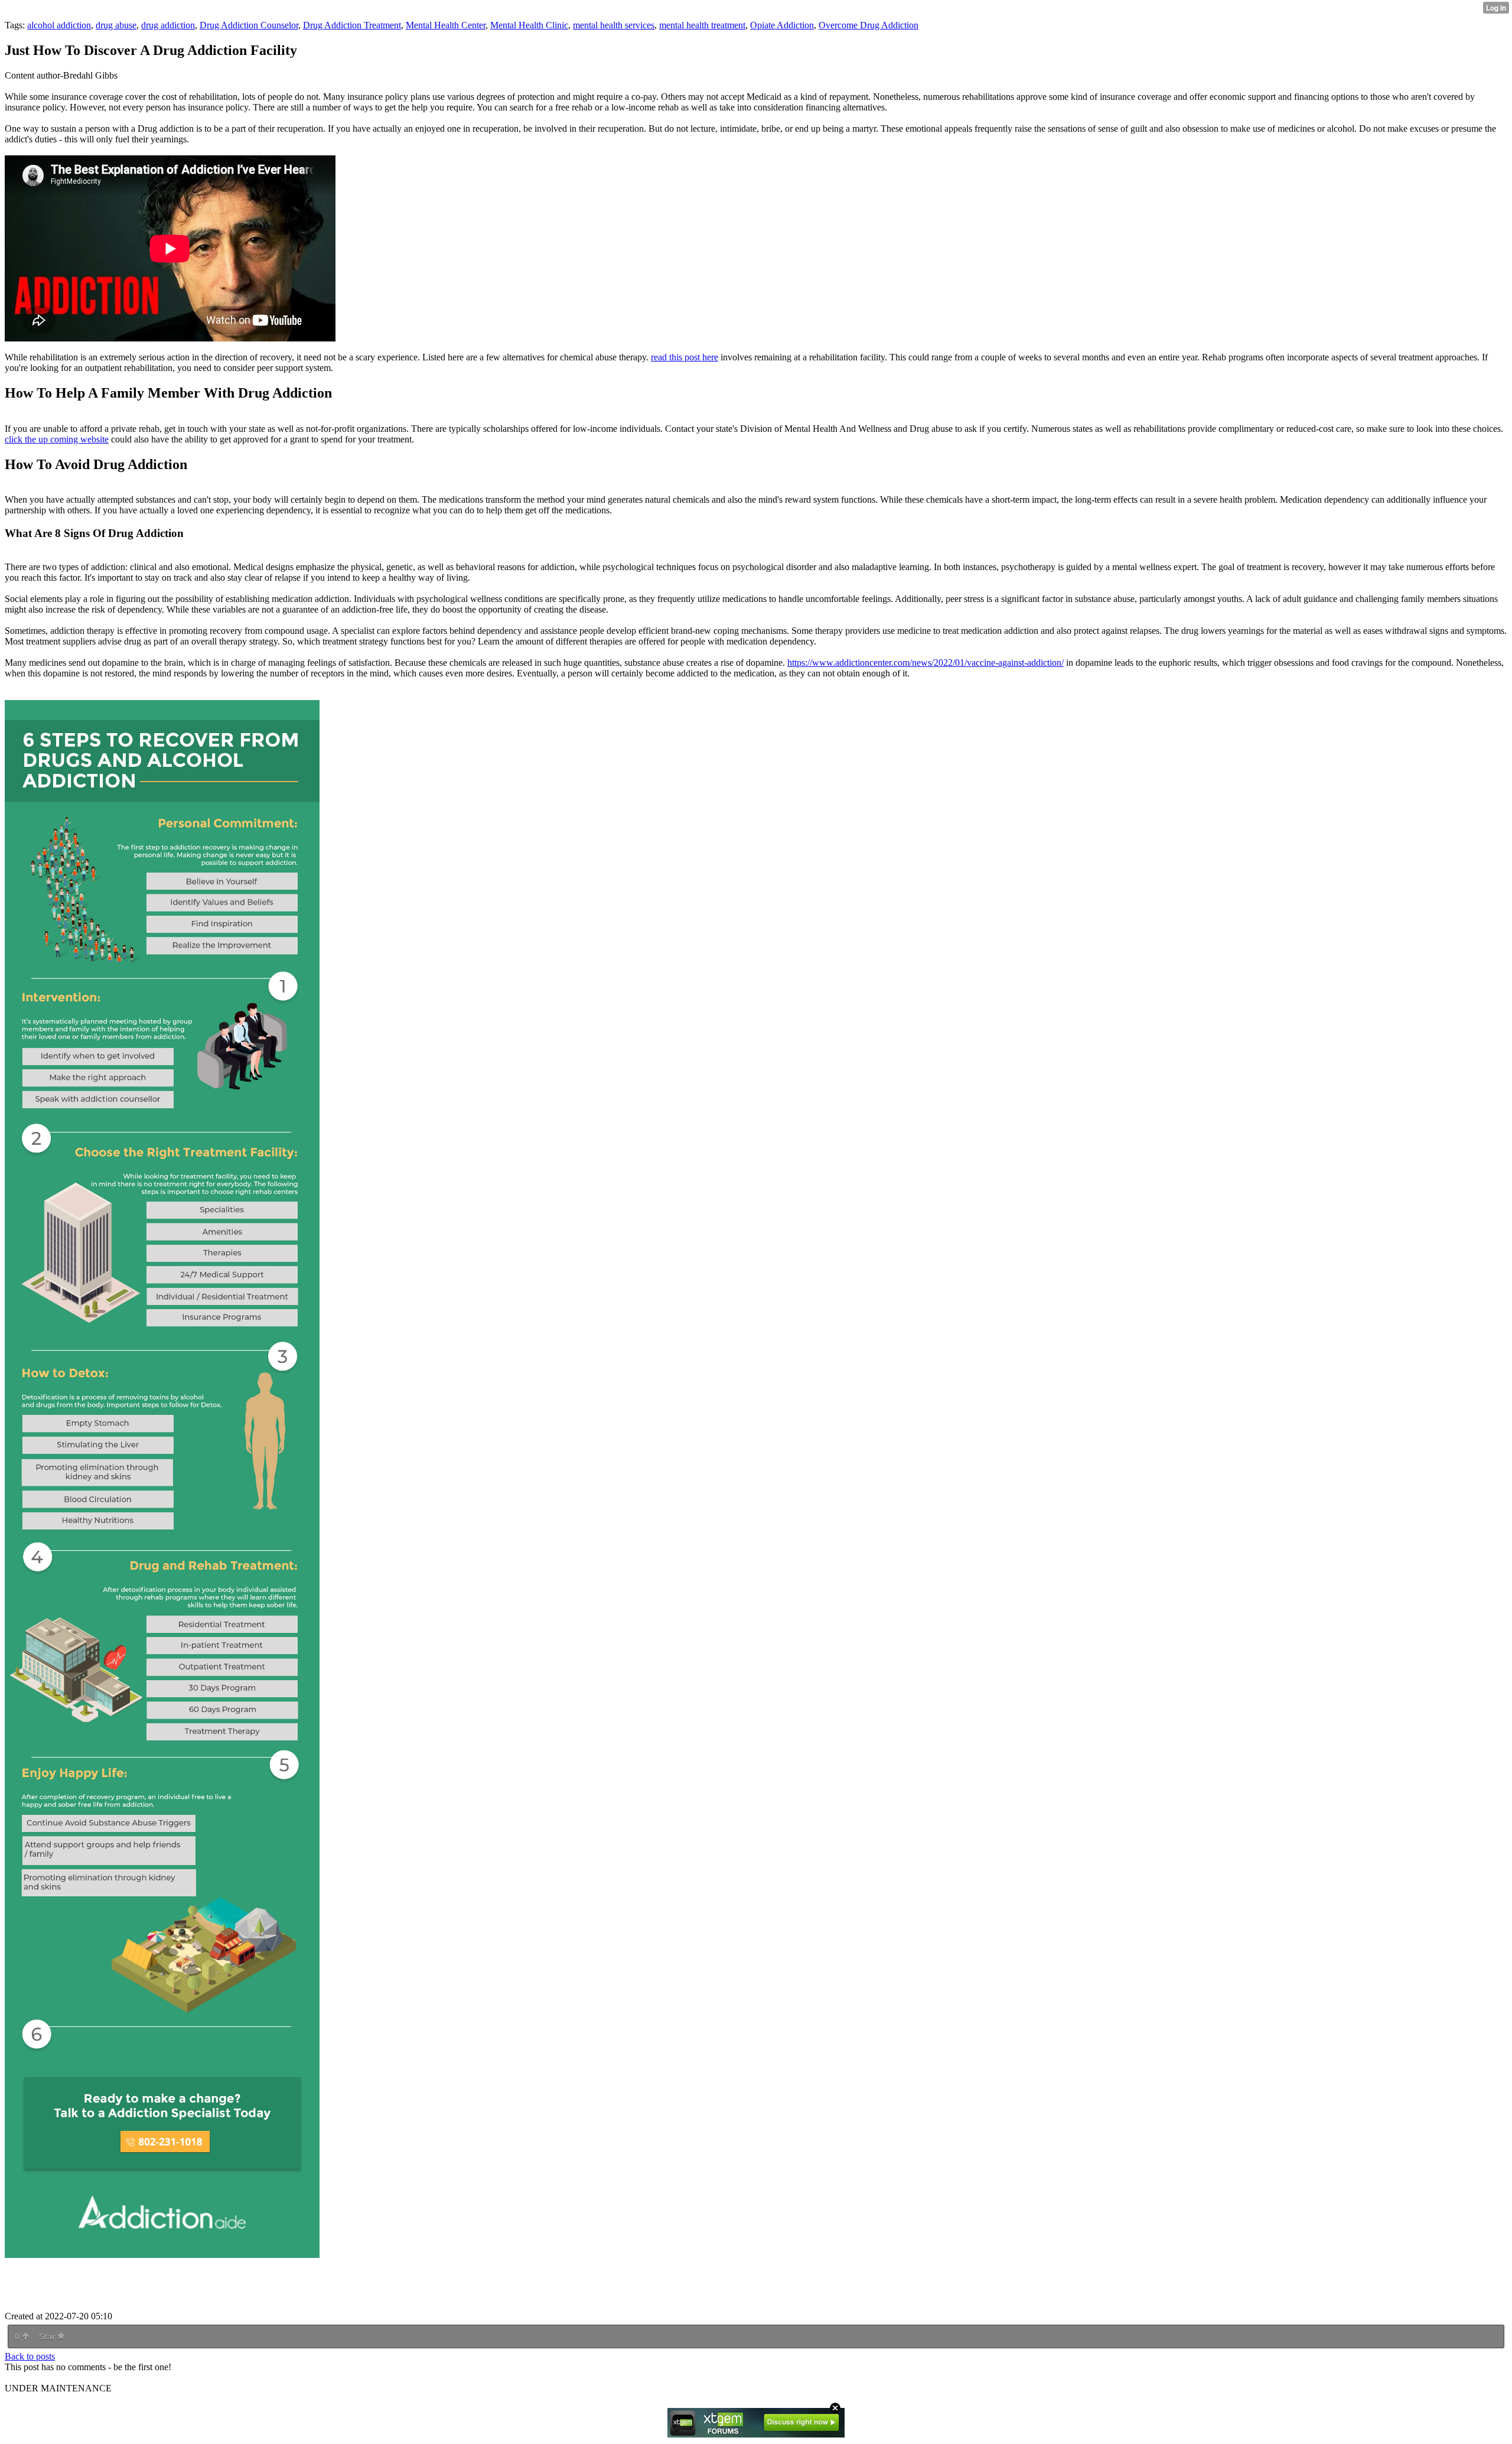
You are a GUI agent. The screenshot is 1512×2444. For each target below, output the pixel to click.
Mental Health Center (446, 25)
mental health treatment (702, 25)
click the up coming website (57, 439)
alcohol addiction (59, 25)
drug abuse (116, 25)
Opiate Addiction (782, 25)
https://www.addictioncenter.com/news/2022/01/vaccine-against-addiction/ (926, 663)
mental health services (614, 25)
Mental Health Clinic (529, 25)
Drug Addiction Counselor (249, 25)
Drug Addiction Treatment (352, 25)
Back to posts (30, 2356)
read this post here (685, 357)
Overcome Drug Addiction (869, 25)
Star (48, 2336)
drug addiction (168, 25)
